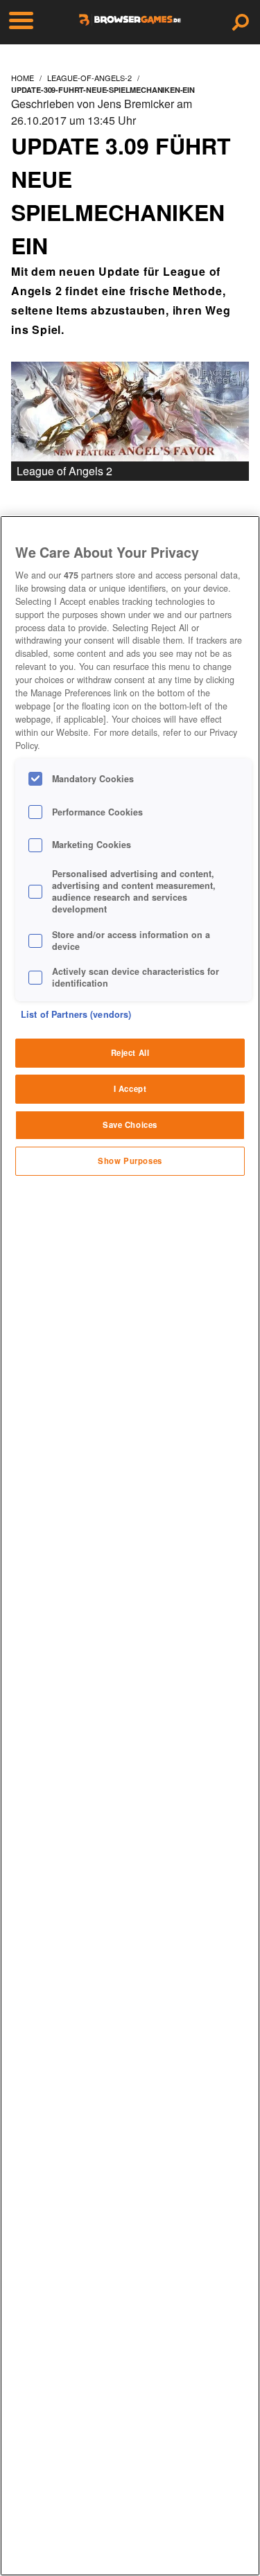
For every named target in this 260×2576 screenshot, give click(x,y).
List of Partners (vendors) (76, 1014)
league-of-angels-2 (89, 78)
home (23, 78)
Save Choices (130, 1124)
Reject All (130, 1052)
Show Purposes (130, 1161)
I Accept (130, 1088)
